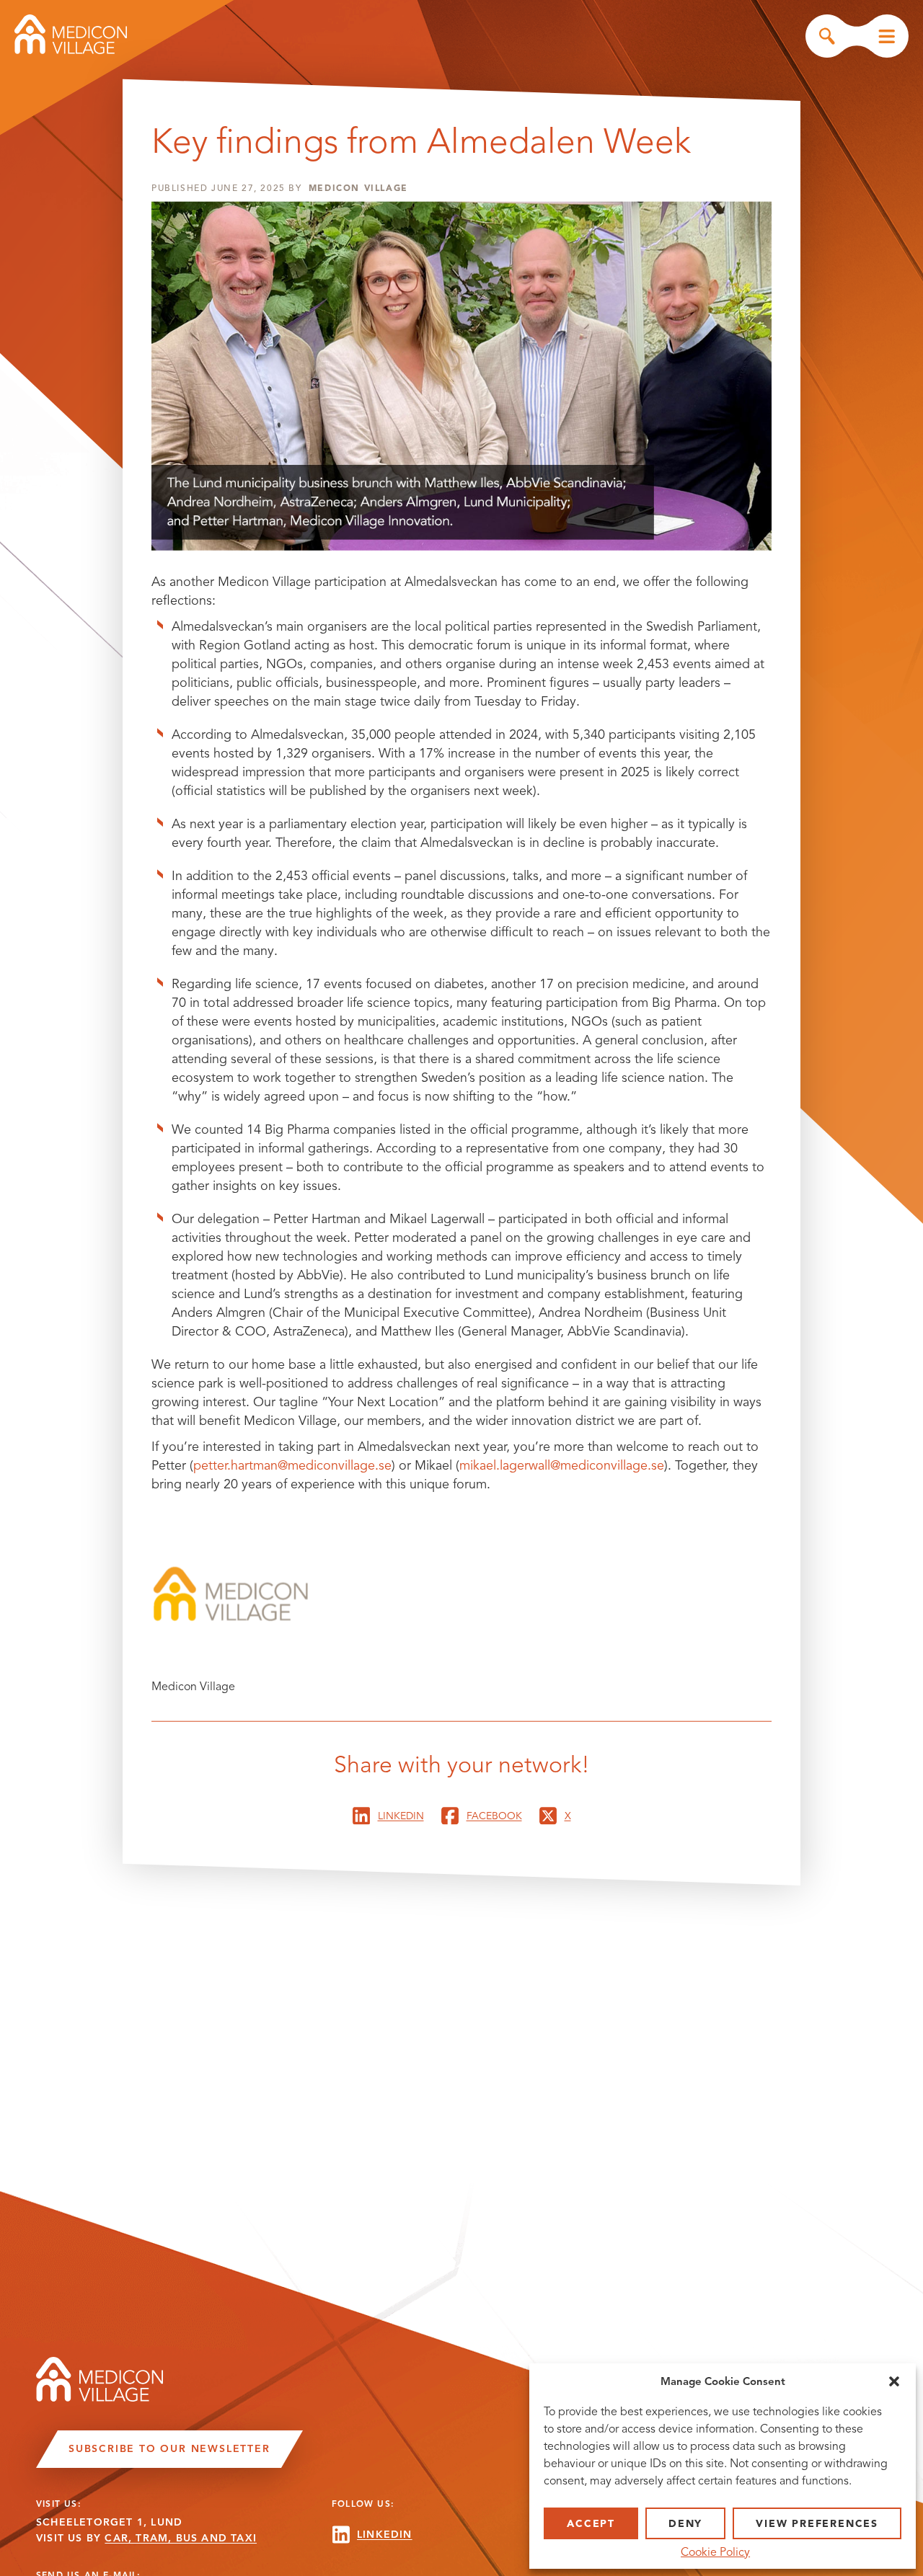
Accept (591, 2524)
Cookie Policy (715, 2552)
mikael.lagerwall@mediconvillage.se (562, 1465)
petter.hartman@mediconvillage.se (292, 1465)
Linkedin (401, 1815)
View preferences (817, 2524)
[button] (894, 2381)
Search (827, 36)
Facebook (494, 1815)
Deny (685, 2524)
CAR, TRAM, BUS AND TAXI (181, 2538)
